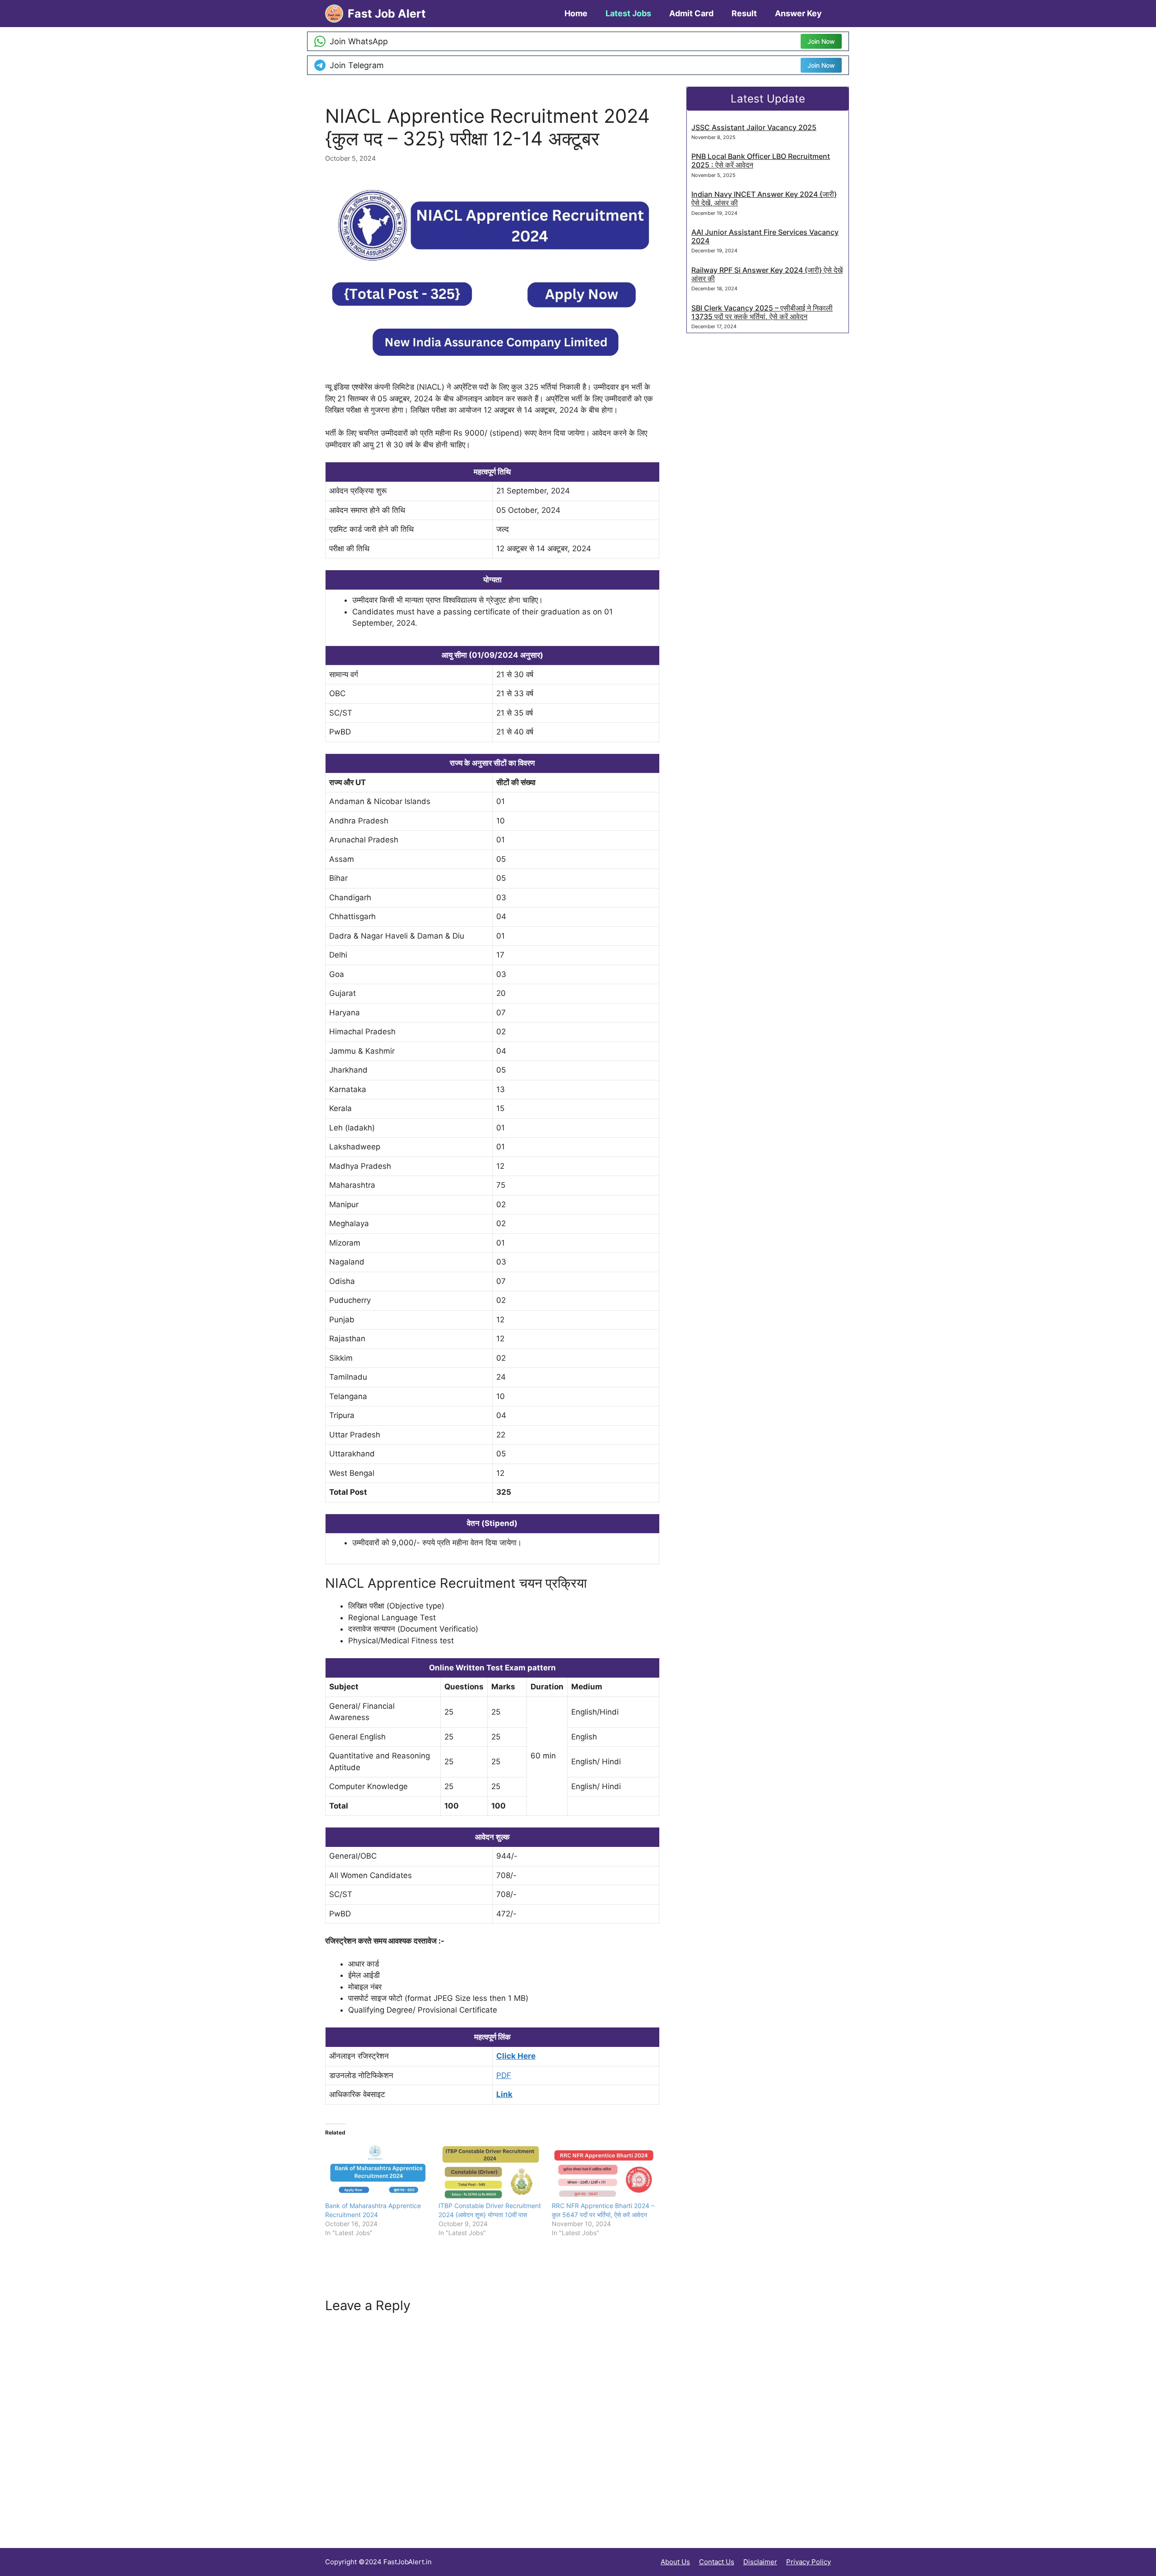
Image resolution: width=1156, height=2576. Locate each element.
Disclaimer (760, 2562)
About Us (675, 2562)
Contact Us (717, 2562)
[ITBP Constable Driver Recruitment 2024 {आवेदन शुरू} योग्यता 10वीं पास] (491, 2171)
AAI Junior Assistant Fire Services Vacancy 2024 (765, 236)
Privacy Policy (809, 2562)
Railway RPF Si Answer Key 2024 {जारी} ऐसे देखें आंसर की (767, 274)
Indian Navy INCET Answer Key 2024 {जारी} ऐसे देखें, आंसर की (764, 198)
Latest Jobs (628, 13)
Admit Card (691, 13)
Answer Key (798, 13)
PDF (504, 2075)
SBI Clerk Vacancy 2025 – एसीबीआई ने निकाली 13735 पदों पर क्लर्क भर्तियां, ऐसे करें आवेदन (762, 312)
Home (576, 13)
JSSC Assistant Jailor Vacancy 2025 (754, 127)
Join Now (821, 41)
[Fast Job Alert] (334, 14)
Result (744, 13)
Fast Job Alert (387, 14)
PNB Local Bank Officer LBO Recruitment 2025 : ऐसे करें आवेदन (761, 160)
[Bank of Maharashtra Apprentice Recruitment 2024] (377, 2171)
